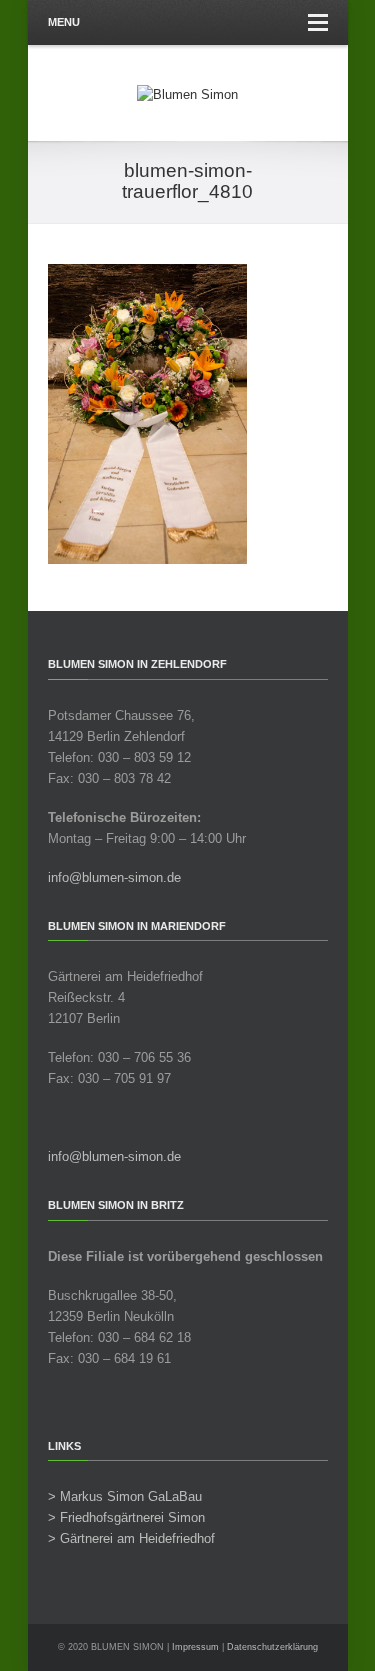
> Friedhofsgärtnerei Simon (126, 1517)
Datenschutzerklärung (272, 1647)
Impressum (195, 1647)
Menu (64, 22)
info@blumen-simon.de (114, 877)
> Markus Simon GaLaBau (125, 1496)
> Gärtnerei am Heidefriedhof (131, 1538)
